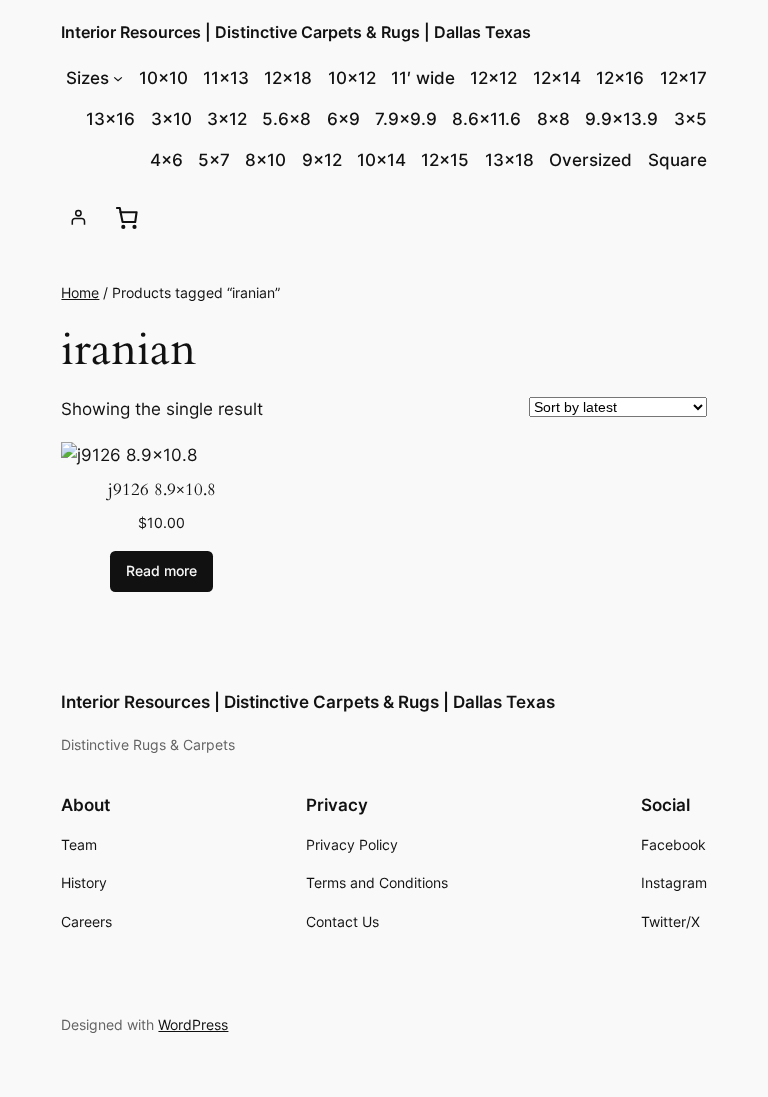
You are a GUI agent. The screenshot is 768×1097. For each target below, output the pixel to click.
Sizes (87, 78)
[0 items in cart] (127, 218)
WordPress (193, 1024)
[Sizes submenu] (118, 78)
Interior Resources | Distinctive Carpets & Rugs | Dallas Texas (296, 32)
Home (80, 292)
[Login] (78, 217)
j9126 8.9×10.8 (162, 490)
